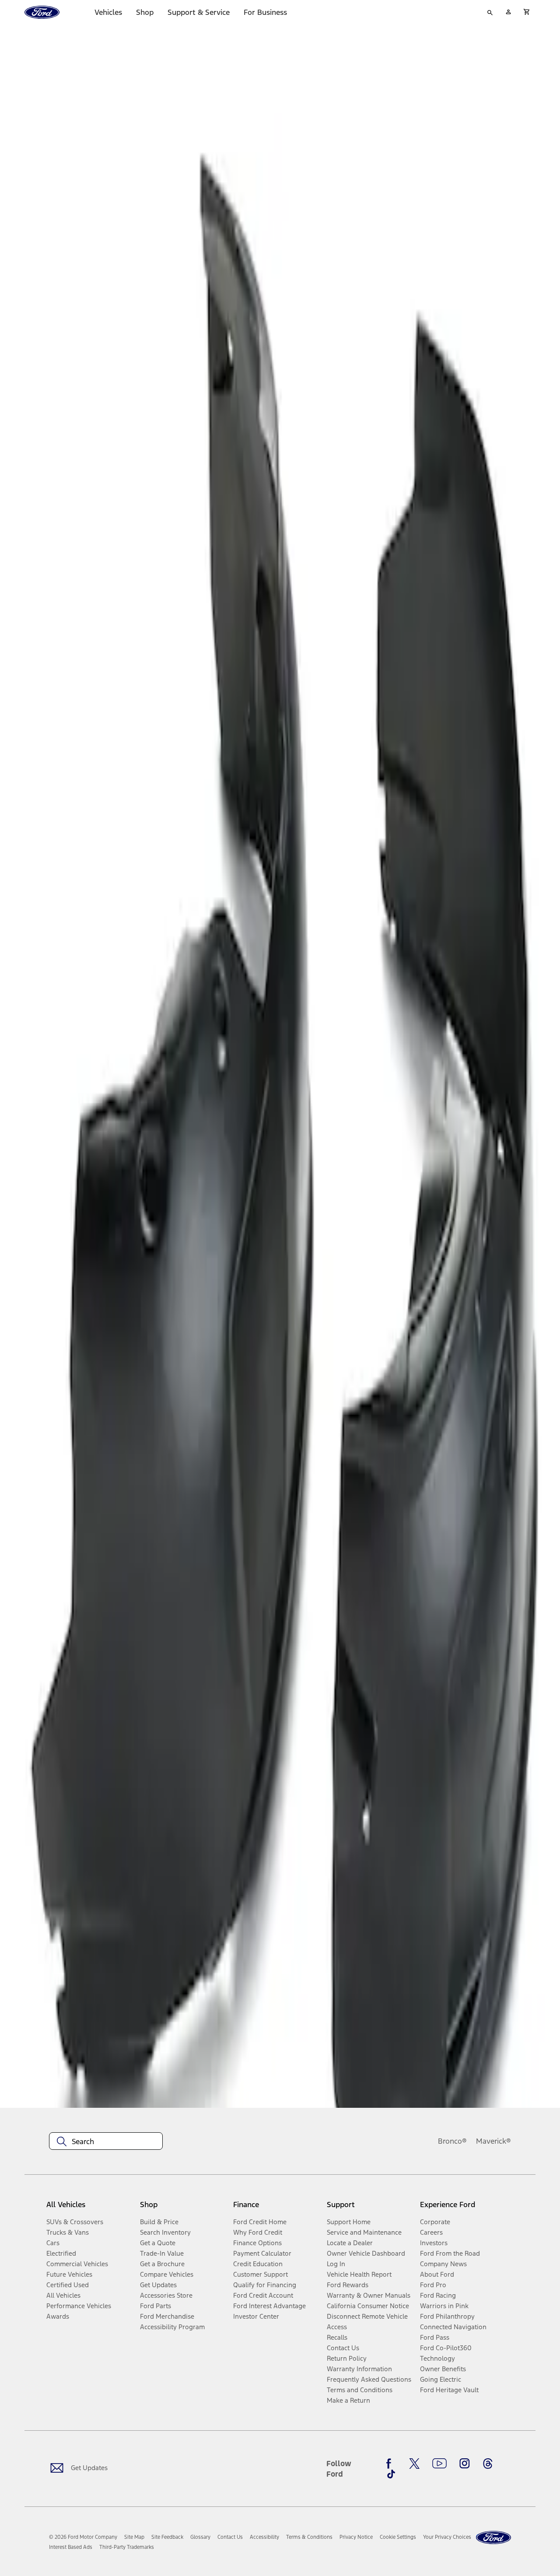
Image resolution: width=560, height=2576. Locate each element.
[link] (134, 2537)
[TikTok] (391, 2474)
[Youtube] (439, 2464)
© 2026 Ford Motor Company (83, 2537)
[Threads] (488, 2464)
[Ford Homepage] (493, 2538)
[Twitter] (414, 2464)
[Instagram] (465, 2464)
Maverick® (493, 2141)
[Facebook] (391, 2464)
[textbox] (106, 2141)
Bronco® (452, 2141)
